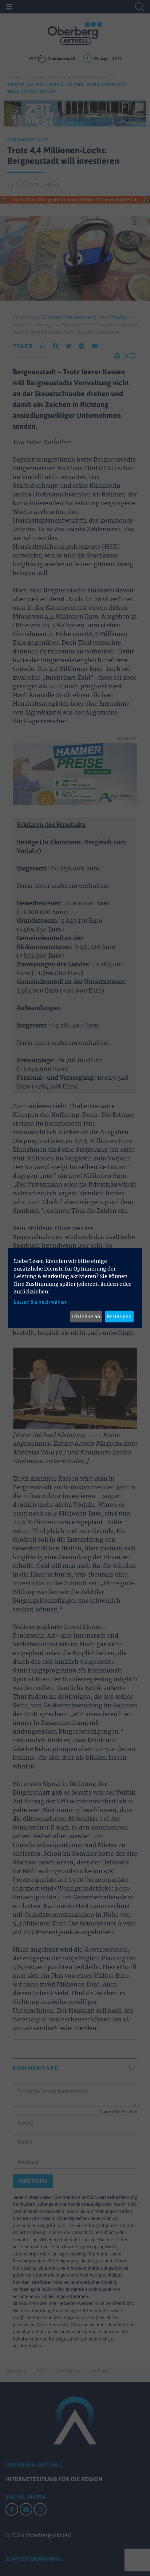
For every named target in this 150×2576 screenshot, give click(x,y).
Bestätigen (119, 1316)
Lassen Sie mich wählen (41, 1301)
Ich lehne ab (86, 1316)
